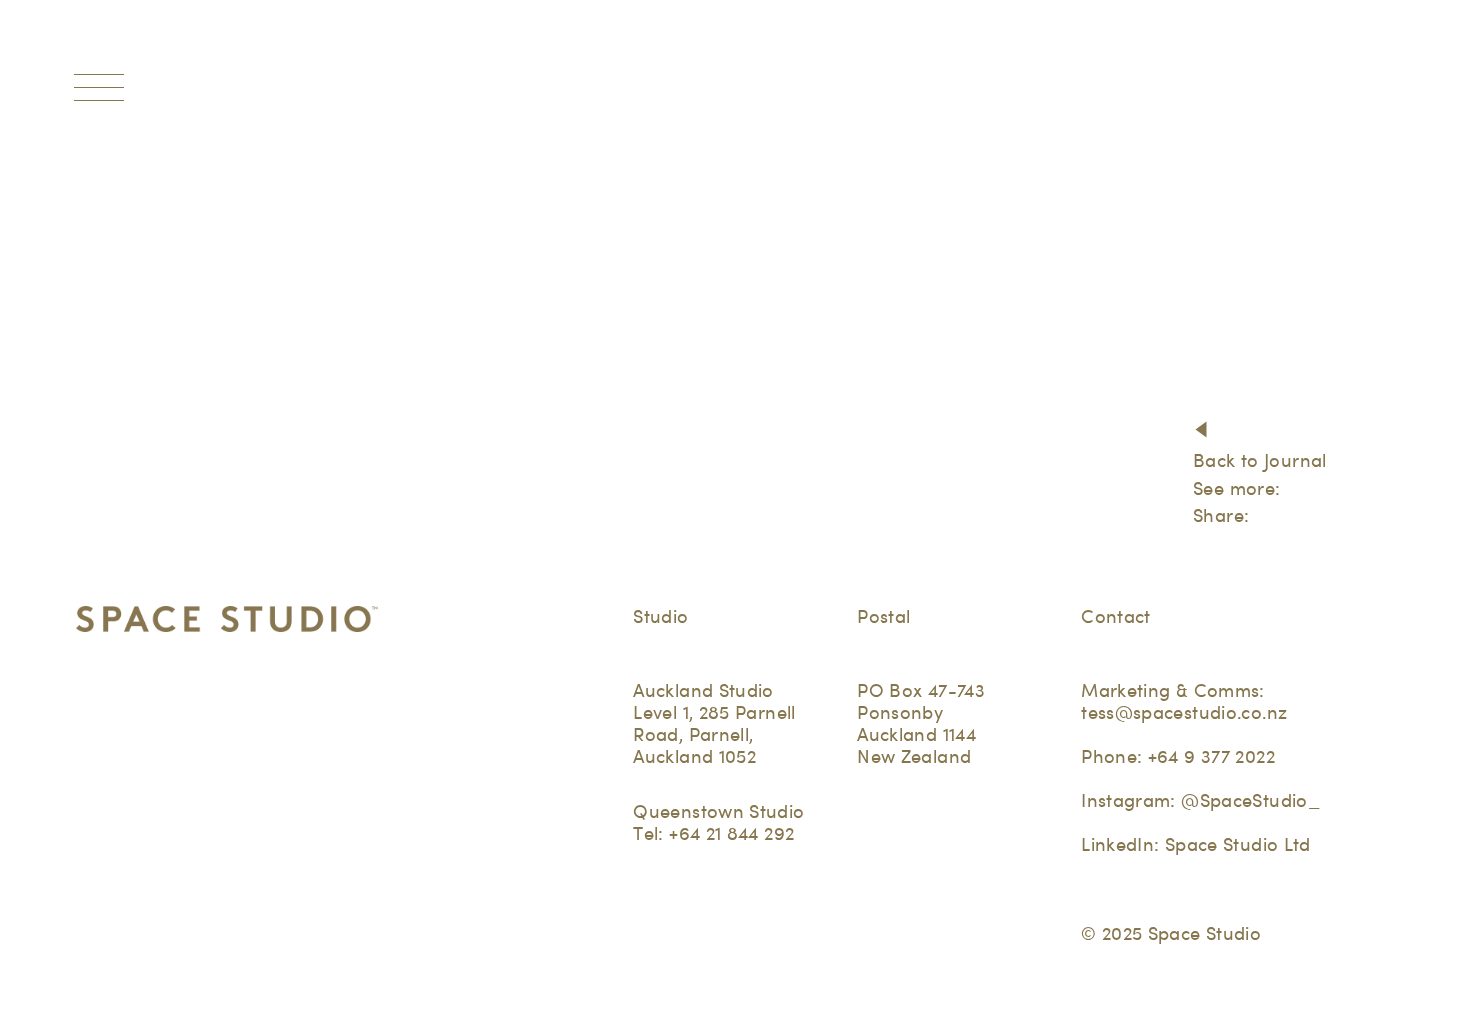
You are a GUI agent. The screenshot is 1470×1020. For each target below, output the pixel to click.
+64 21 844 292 (731, 833)
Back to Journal (1260, 460)
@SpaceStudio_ (1250, 800)
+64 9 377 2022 (1211, 756)
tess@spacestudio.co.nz (1184, 712)
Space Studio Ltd (1238, 844)
